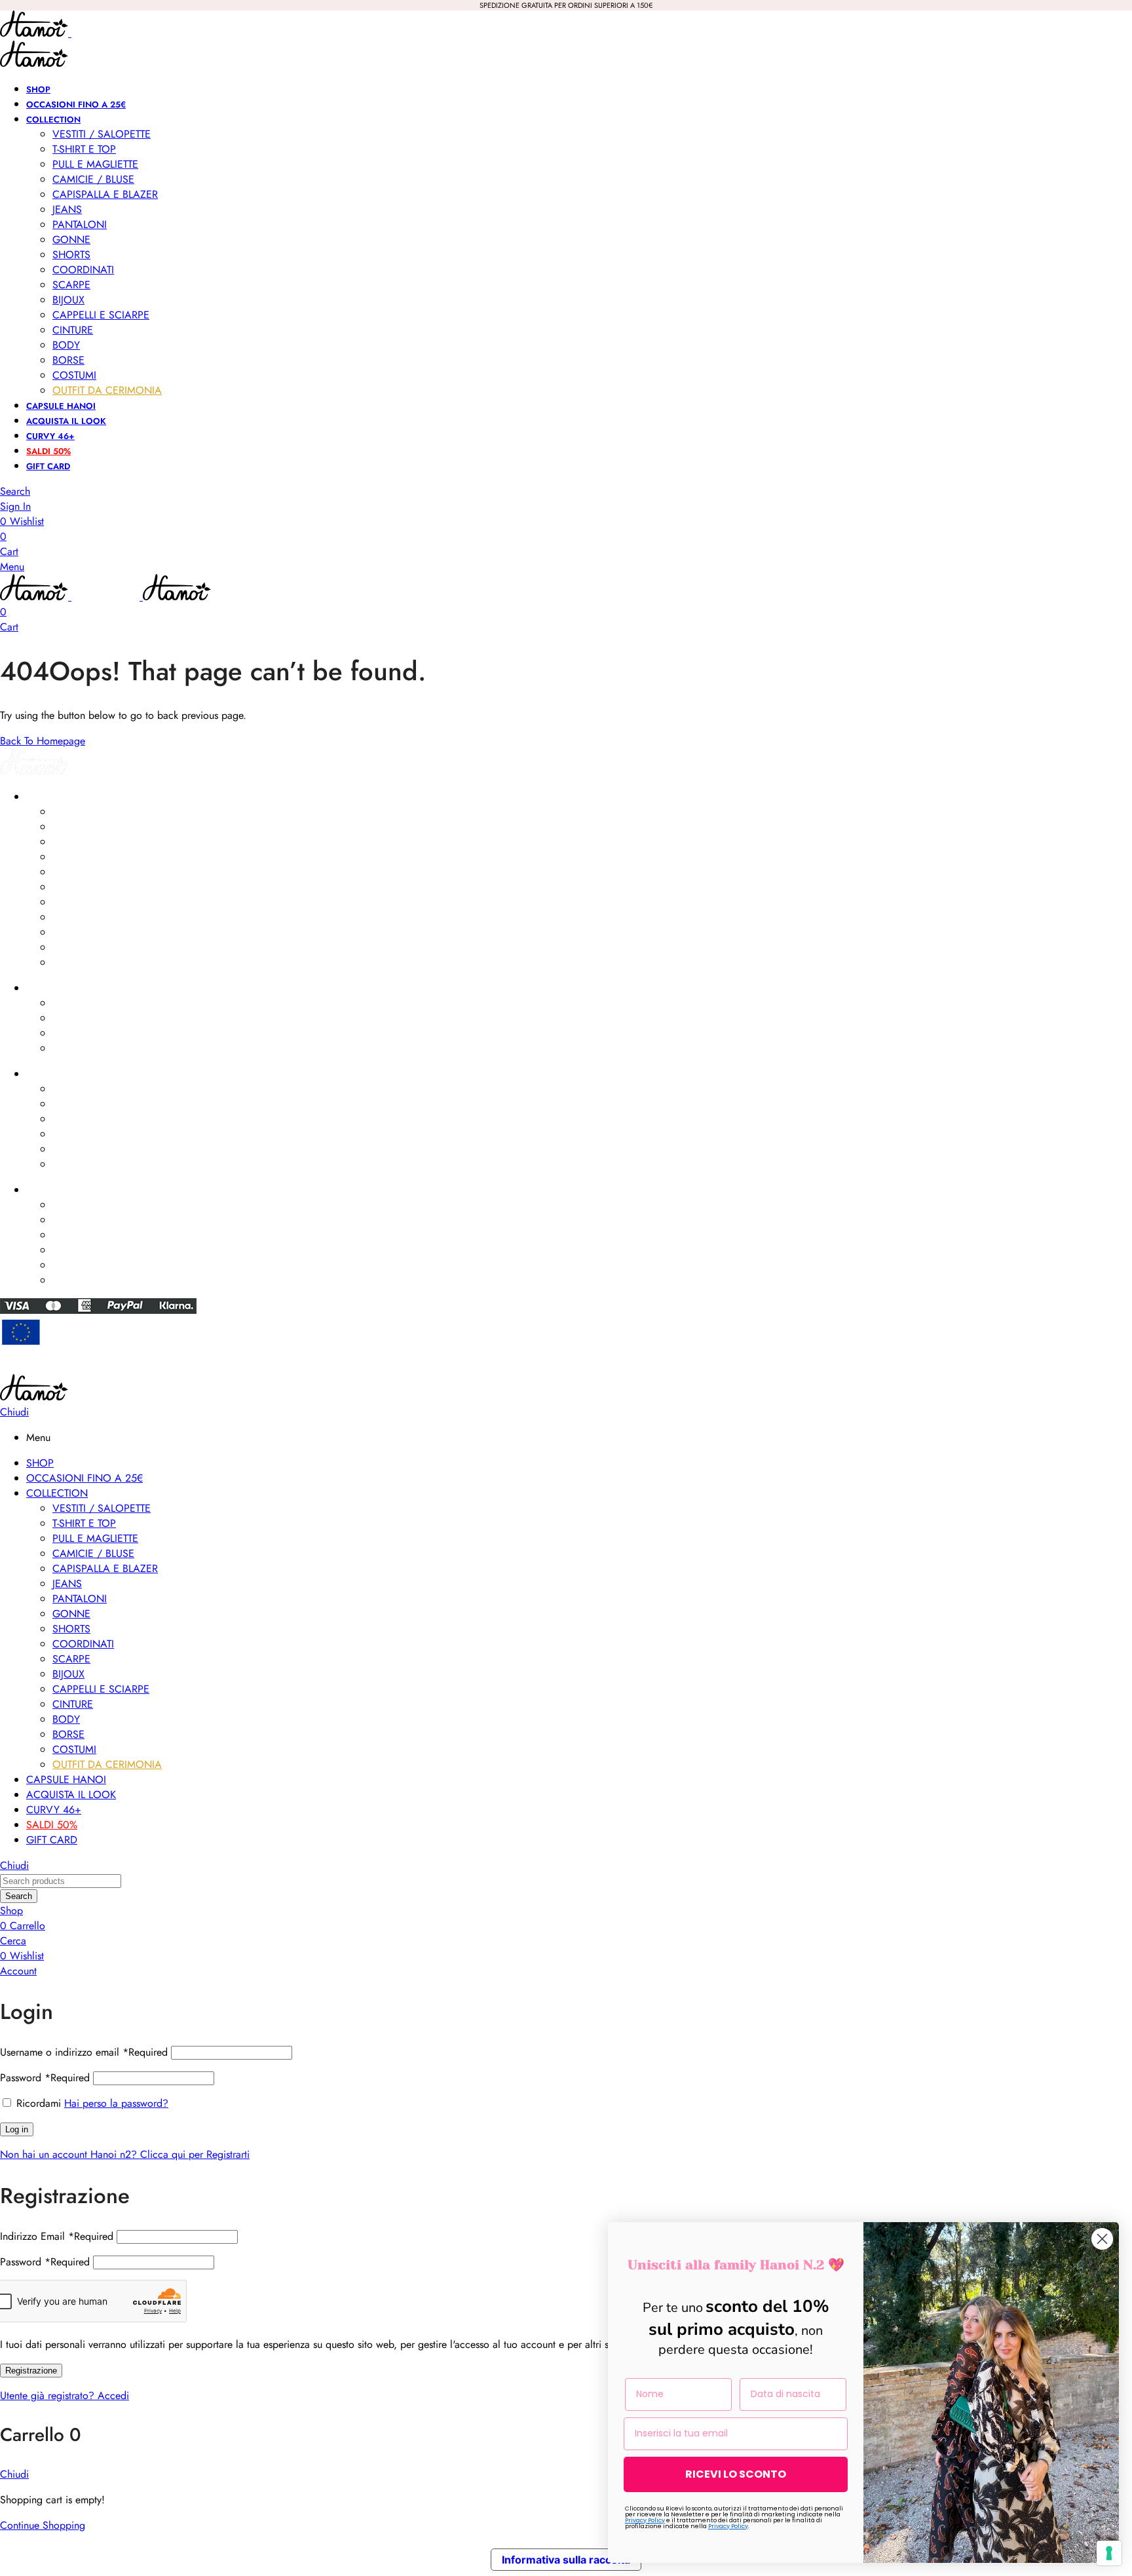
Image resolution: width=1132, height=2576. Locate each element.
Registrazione (31, 2371)
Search (19, 1896)
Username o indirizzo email (84, 2052)
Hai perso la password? (116, 2103)
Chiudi (14, 1412)
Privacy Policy (645, 2520)
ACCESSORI (51, 988)
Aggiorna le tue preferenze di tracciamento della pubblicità (566, 1368)
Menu (12, 567)
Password (45, 2078)
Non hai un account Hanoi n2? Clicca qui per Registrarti (125, 2154)
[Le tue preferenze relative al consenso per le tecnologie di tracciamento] (1109, 2553)
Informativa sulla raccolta (566, 2560)
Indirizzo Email (57, 2236)
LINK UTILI (46, 1074)
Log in (17, 2129)
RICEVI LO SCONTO (736, 2474)
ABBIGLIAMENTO (60, 797)
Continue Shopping (43, 2525)
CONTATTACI (53, 1190)
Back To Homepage (43, 741)
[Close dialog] (1102, 2239)
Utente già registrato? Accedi (65, 2395)
